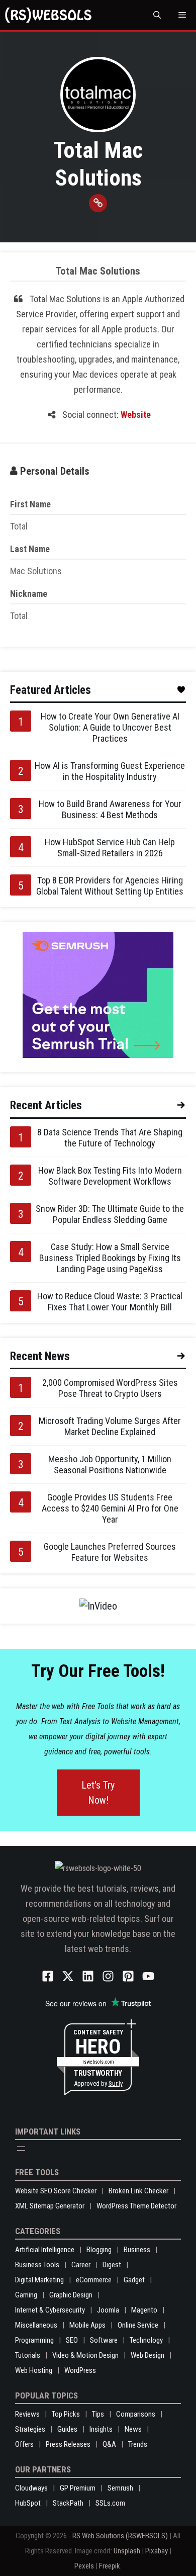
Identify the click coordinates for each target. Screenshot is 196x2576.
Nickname (29, 594)
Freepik (110, 2566)
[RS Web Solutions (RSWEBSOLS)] (48, 15)
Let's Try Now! (98, 1793)
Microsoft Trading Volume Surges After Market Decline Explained (110, 1426)
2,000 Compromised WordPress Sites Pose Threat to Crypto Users (110, 1388)
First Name (30, 504)
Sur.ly (116, 2083)
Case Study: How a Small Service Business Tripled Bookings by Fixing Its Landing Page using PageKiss (110, 1258)
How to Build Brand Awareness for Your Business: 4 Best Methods (110, 809)
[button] (157, 15)
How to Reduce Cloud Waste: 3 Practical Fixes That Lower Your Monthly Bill (110, 1302)
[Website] (98, 203)
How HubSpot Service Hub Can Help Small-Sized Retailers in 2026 (110, 848)
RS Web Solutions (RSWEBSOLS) (120, 2536)
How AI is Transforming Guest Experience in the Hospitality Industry (110, 771)
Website (136, 415)
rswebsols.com (98, 2062)
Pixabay (157, 2551)
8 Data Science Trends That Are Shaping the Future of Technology (110, 1138)
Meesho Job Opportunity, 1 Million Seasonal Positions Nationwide (110, 1464)
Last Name (30, 549)
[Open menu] (21, 2149)
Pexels (84, 2566)
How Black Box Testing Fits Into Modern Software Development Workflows (110, 1176)
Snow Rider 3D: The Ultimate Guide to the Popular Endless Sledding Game (110, 1214)
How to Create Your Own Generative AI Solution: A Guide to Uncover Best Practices (110, 727)
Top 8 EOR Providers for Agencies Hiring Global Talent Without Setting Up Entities (110, 886)
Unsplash (127, 2551)
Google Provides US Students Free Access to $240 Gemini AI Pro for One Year (110, 1508)
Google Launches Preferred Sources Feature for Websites (110, 1552)
